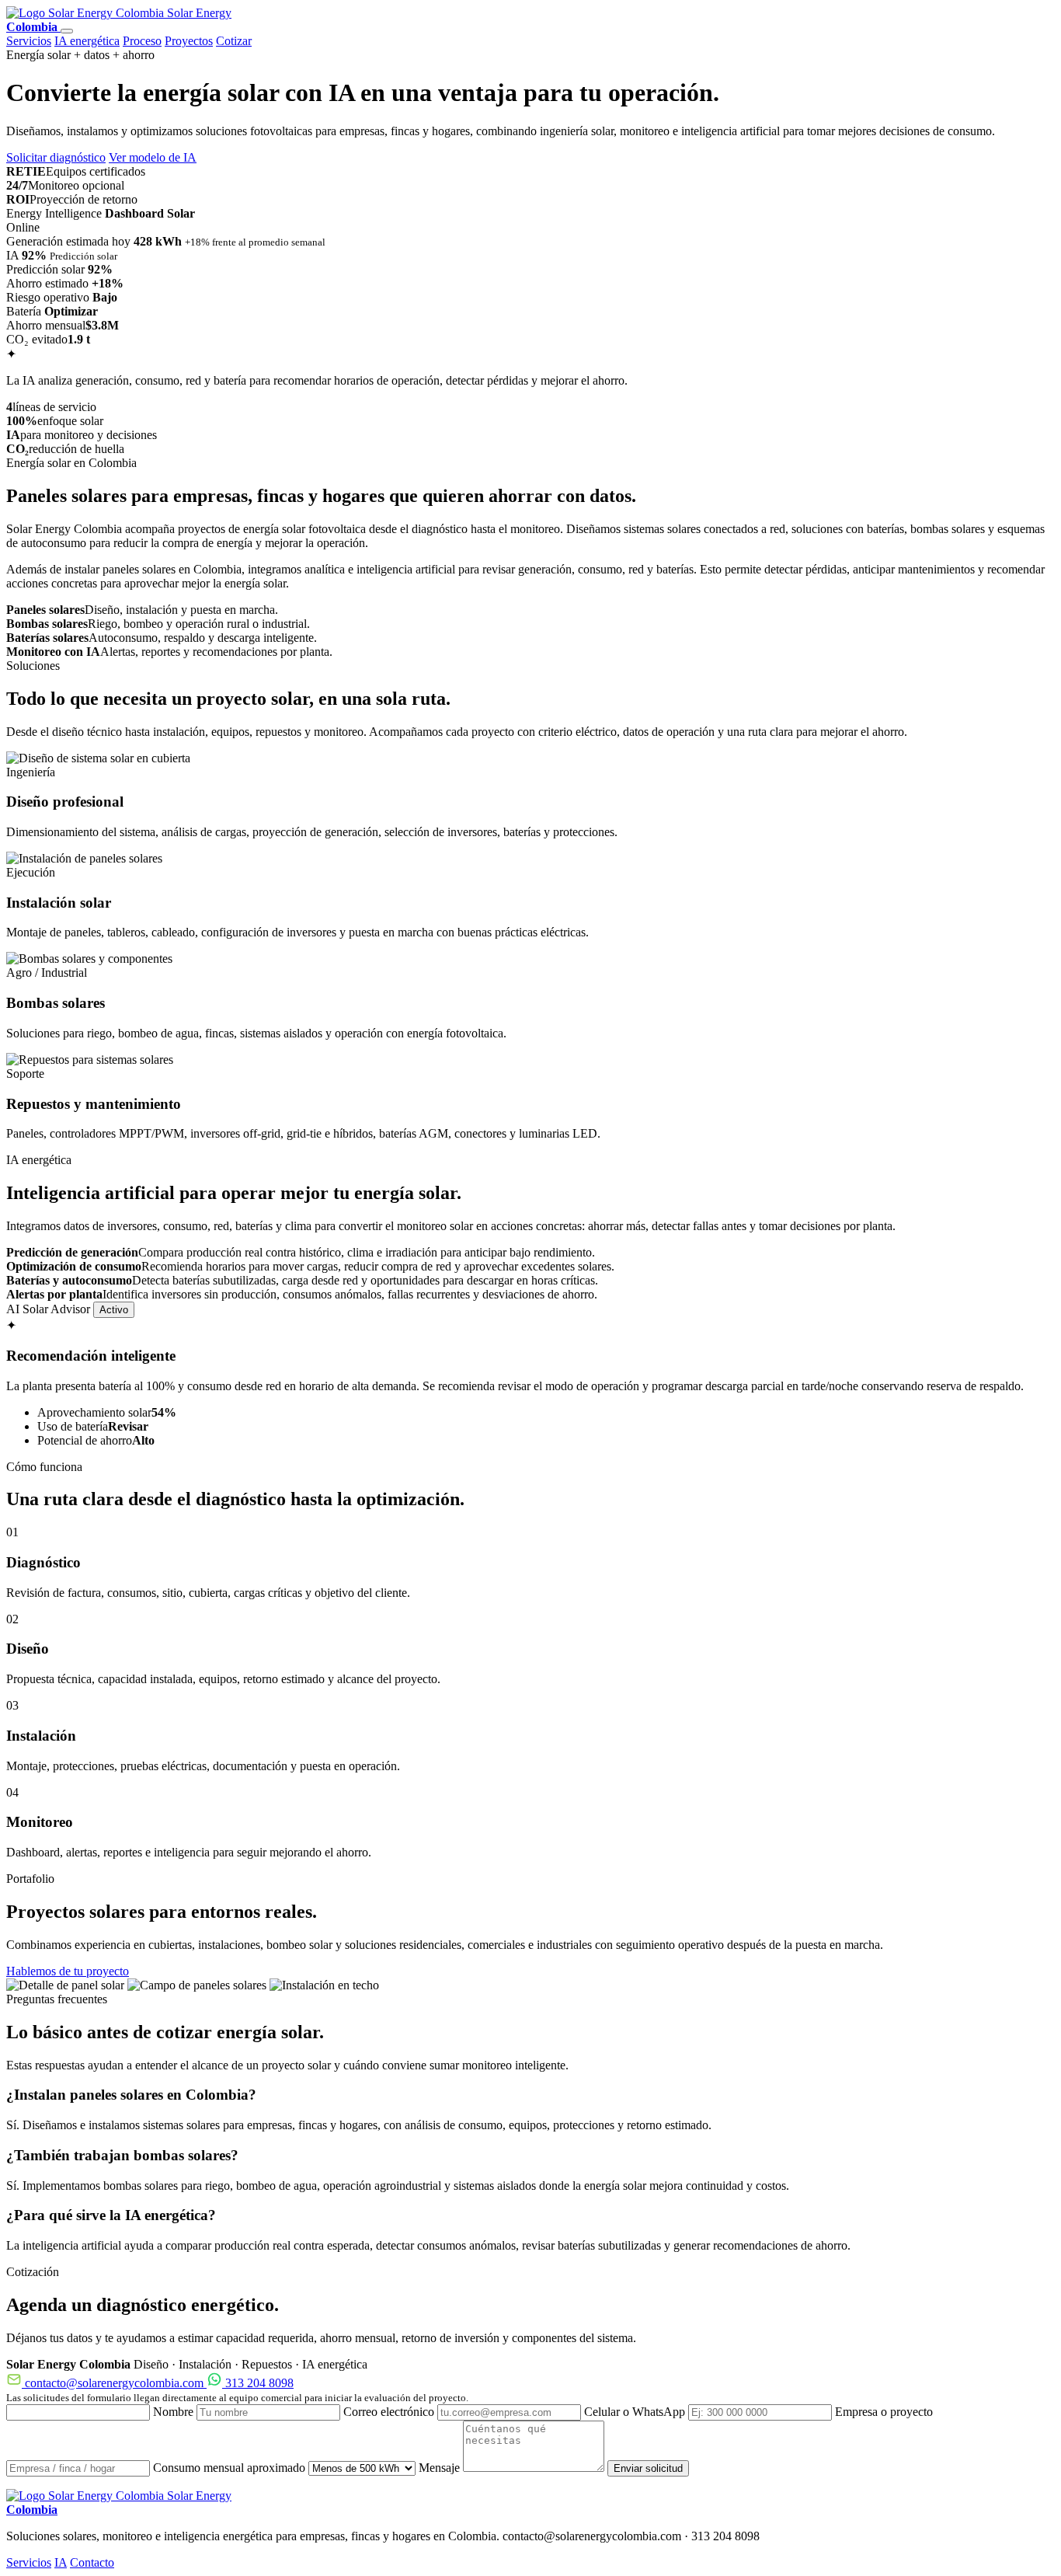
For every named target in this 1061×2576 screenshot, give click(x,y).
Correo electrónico (390, 2412)
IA (61, 2562)
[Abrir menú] (67, 31)
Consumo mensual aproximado (231, 2468)
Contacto (92, 2562)
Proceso (142, 41)
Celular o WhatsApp (636, 2412)
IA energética (87, 41)
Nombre (175, 2412)
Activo (114, 1310)
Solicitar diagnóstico (56, 157)
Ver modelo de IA (153, 157)
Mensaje (441, 2468)
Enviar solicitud (648, 2468)
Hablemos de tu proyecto (68, 1971)
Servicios (29, 41)
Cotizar (234, 41)
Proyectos (189, 41)
